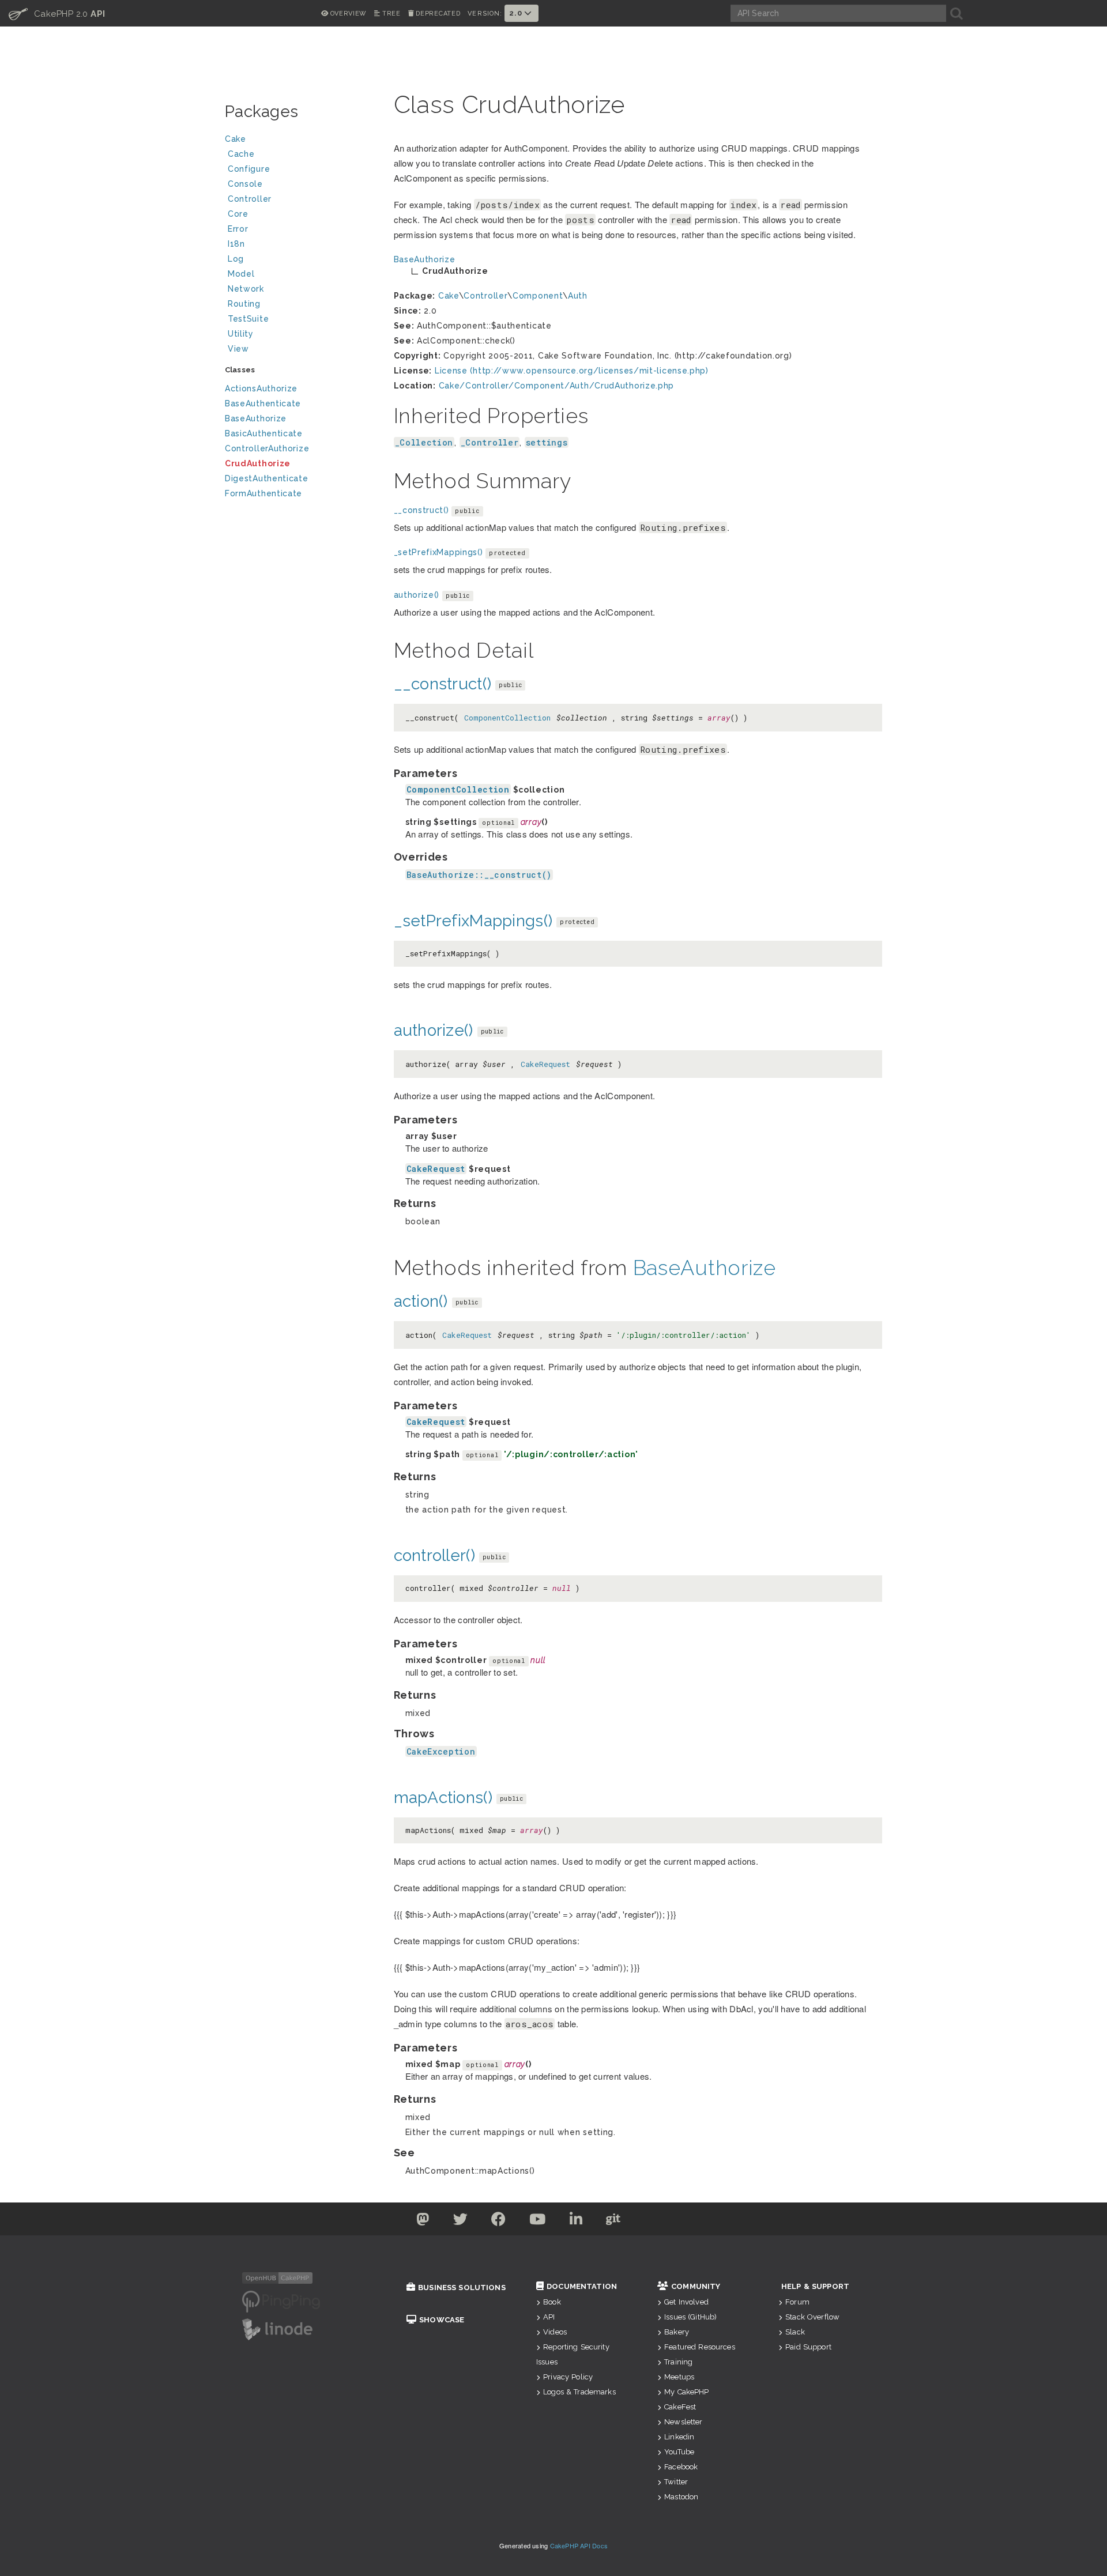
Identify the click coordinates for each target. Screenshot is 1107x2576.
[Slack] (650, 2222)
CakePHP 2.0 (57, 13)
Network (246, 289)
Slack (795, 2332)
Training (678, 2362)
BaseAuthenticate (263, 403)
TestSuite (248, 319)
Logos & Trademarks (579, 2392)
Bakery (677, 2332)
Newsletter (683, 2422)
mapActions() (443, 1798)
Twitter (676, 2482)
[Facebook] (499, 2222)
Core (238, 214)
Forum (797, 2302)
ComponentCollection (507, 718)
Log (236, 259)
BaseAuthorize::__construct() (479, 875)
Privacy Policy (568, 2377)
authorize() (417, 595)
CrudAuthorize (258, 463)
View (238, 349)
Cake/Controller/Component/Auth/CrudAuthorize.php (557, 386)
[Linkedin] (576, 2222)
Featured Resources (700, 2347)
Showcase (442, 2320)
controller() (434, 1555)
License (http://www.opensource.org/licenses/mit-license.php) (572, 371)
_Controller (490, 442)
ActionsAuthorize (261, 389)
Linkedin (679, 2437)
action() (421, 1301)
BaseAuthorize (256, 418)
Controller (250, 199)
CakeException (441, 1751)
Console (245, 184)
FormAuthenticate (263, 493)
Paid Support (808, 2347)
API (549, 2317)
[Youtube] (538, 2222)
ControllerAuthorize (267, 448)
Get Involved (686, 2302)
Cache (241, 154)
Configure (249, 169)
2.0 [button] (517, 13)
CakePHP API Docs (579, 2545)
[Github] (613, 2222)
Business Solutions (462, 2288)
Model (241, 274)
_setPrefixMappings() (438, 552)
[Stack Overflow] (685, 2222)
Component (538, 296)
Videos (555, 2332)
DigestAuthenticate (267, 478)
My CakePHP (686, 2392)
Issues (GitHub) (690, 2317)
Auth (578, 296)
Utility (241, 334)
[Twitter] (423, 2222)
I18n (236, 244)
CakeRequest (545, 1064)
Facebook (681, 2467)
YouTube (679, 2452)
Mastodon (681, 2497)
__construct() (421, 510)
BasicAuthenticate (264, 433)
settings (547, 442)
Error (238, 229)
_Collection (424, 442)
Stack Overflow (812, 2317)
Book (552, 2302)
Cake (236, 139)
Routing (244, 304)
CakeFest (680, 2407)
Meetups (679, 2377)
